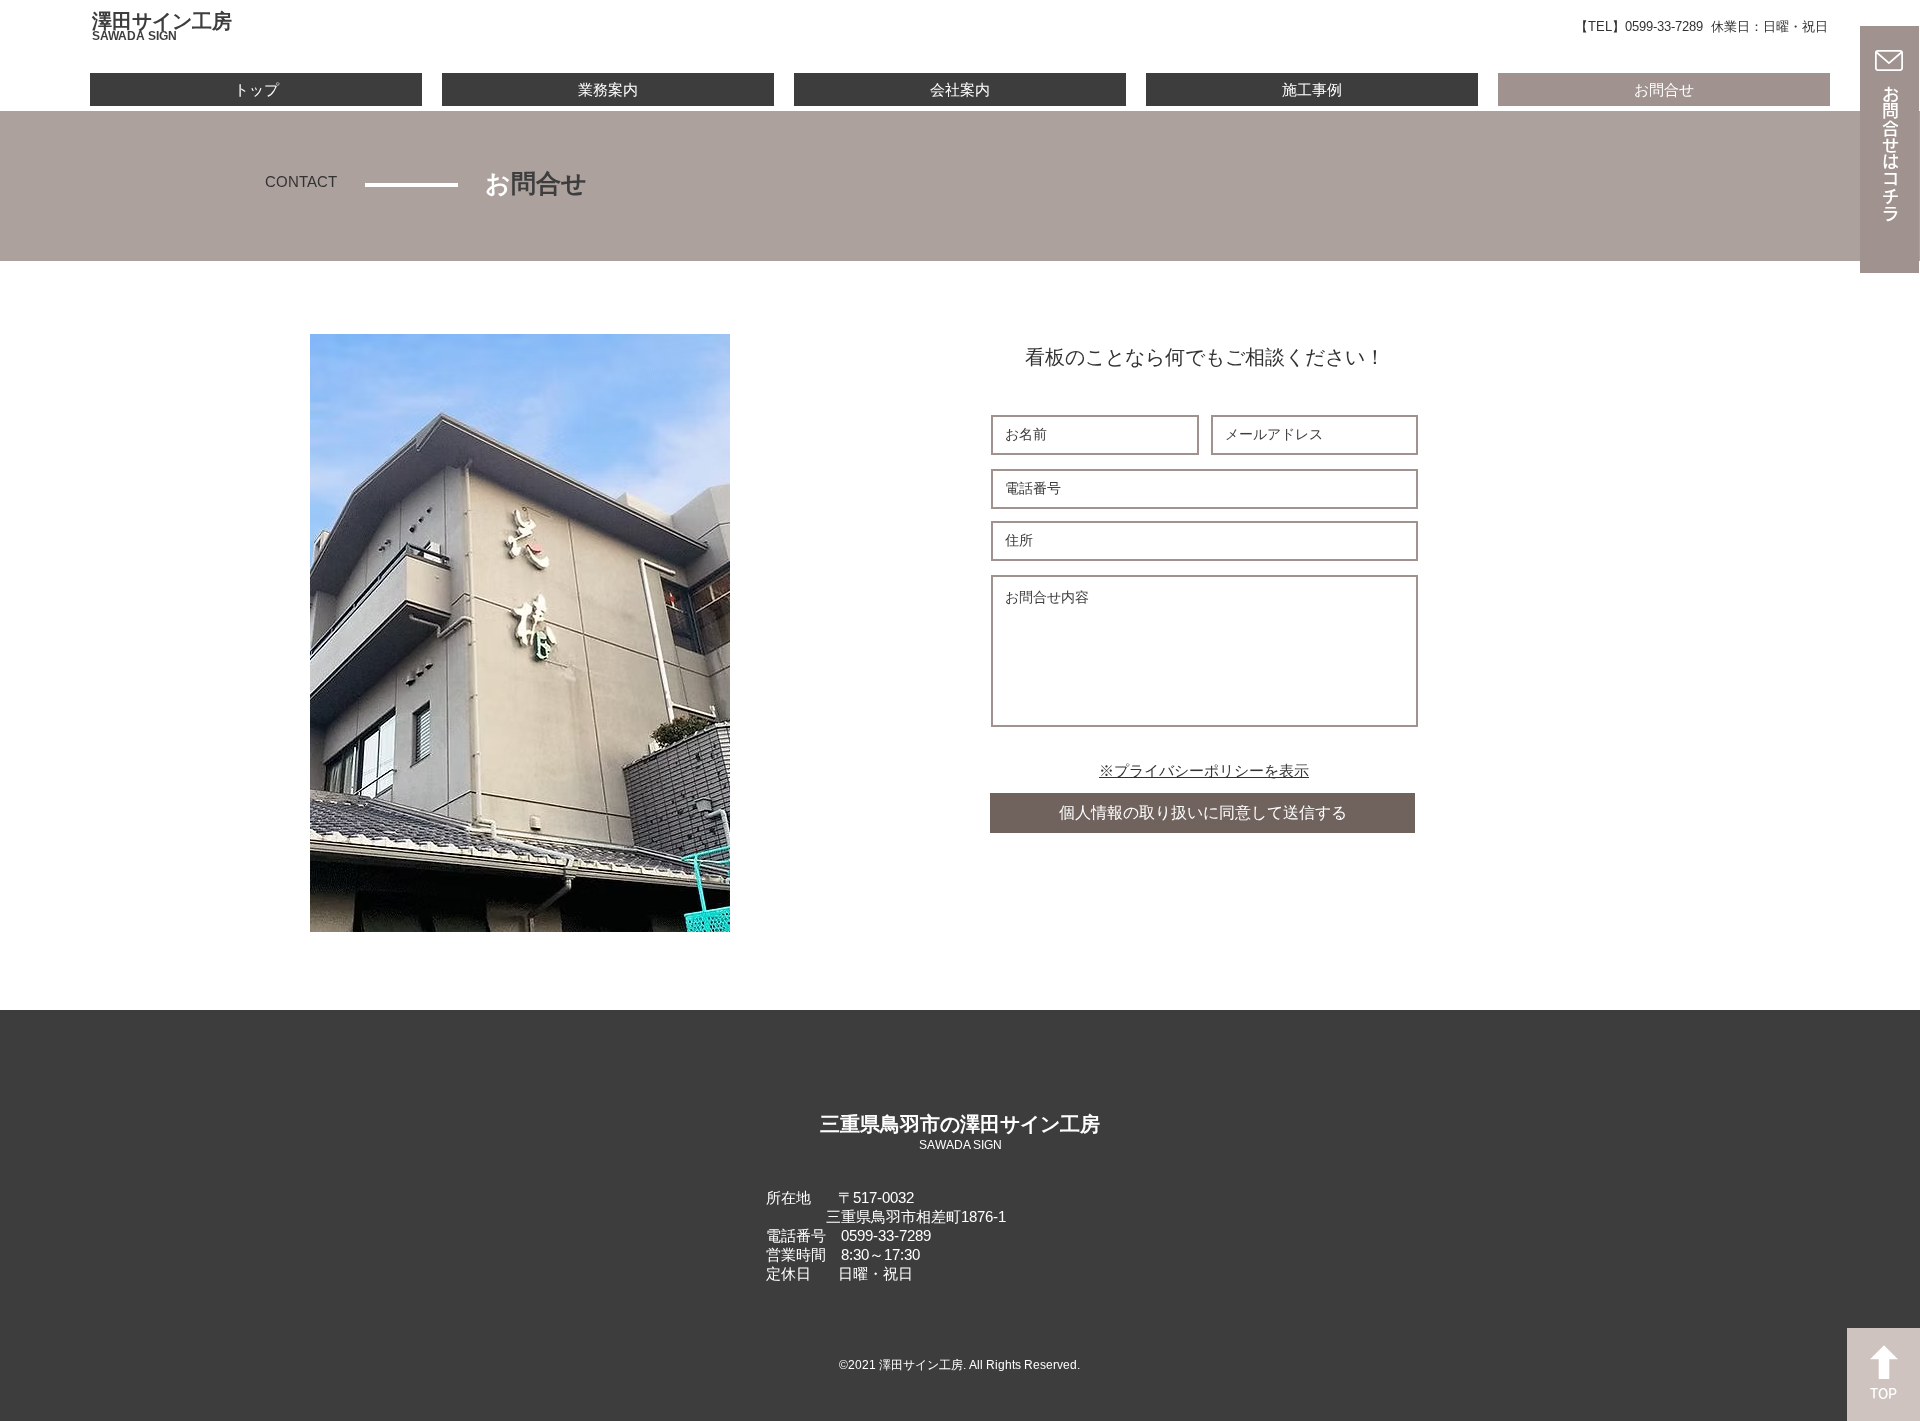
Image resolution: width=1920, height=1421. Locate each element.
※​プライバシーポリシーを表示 (1204, 770)
